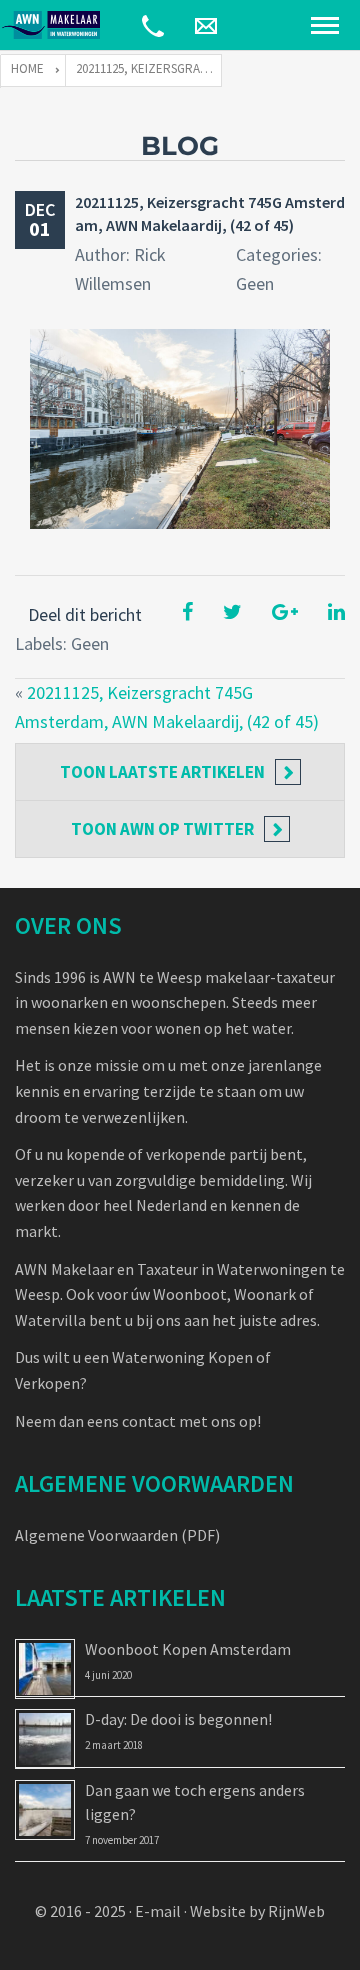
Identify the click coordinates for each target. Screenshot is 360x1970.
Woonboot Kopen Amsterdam (188, 1649)
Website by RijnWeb (257, 1911)
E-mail (158, 1911)
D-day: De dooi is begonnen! (178, 1719)
